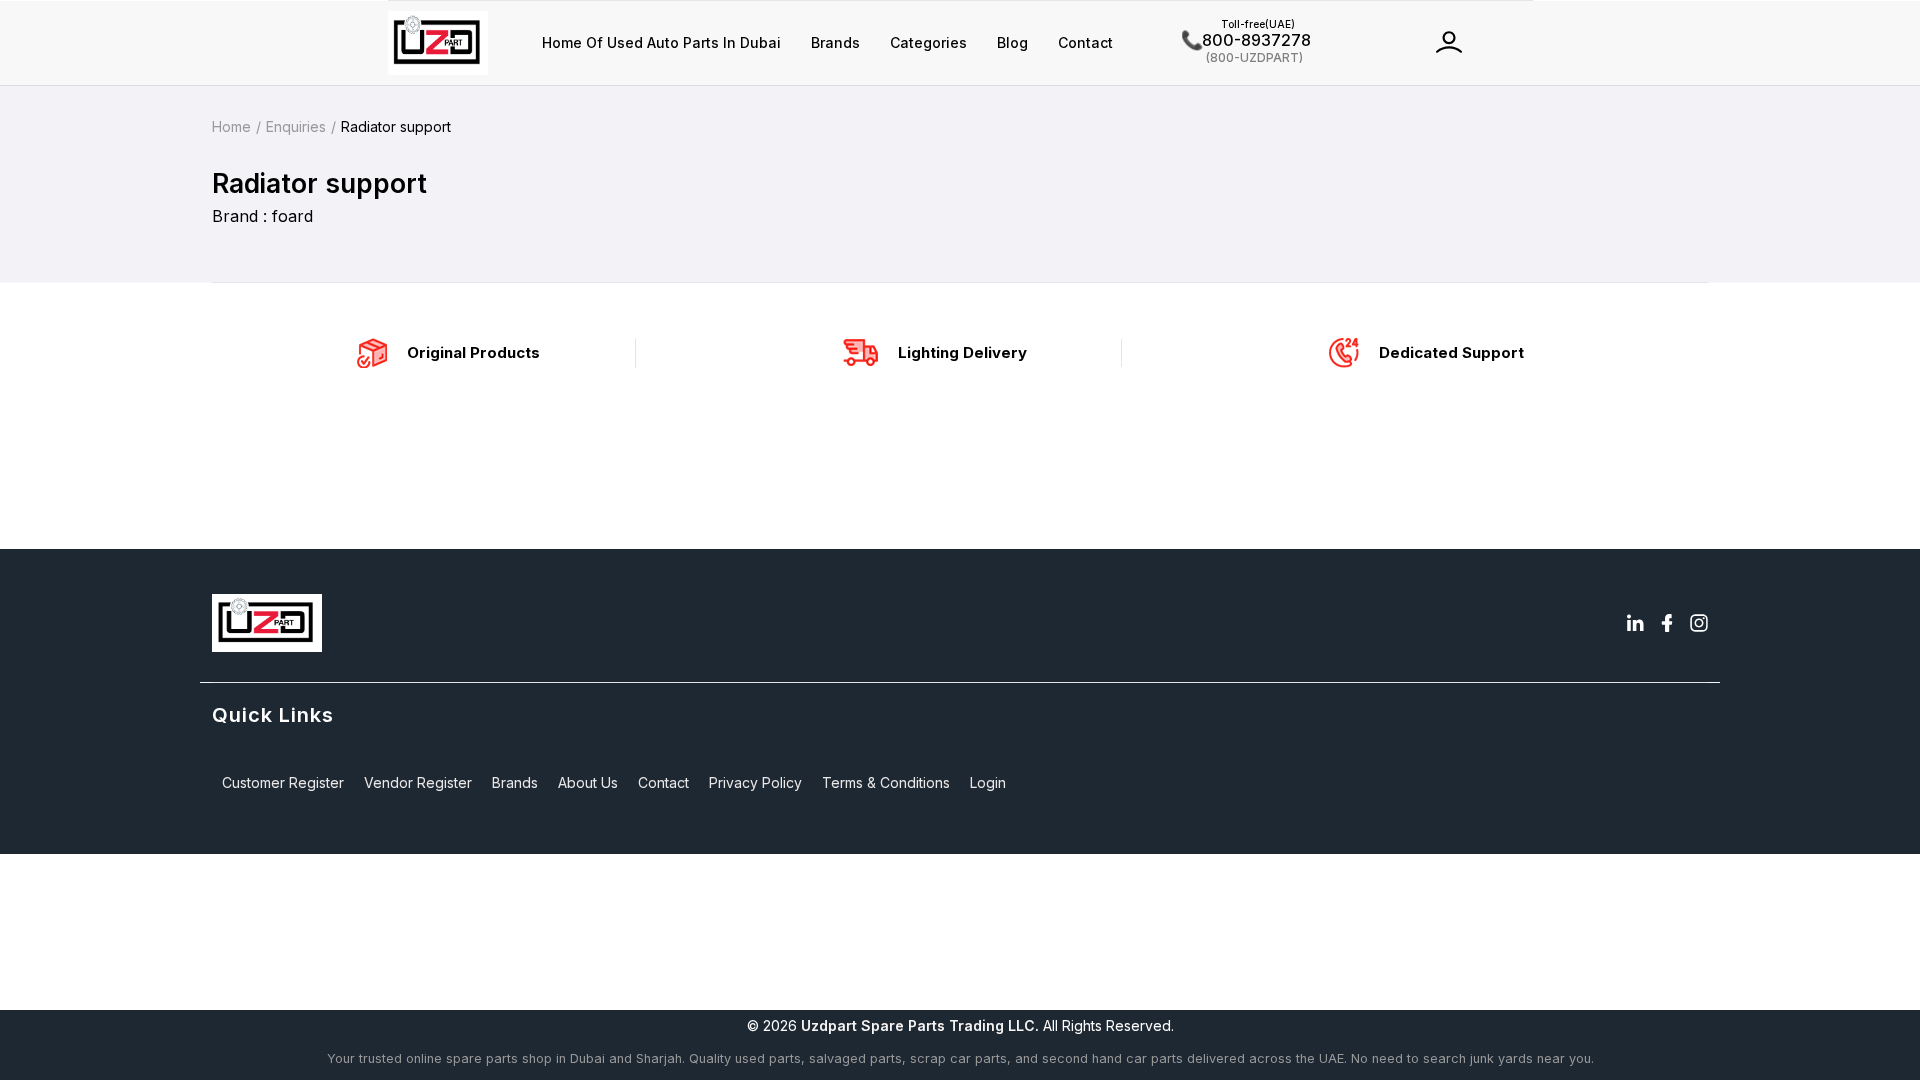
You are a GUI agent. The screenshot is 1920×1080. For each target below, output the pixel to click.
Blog (1012, 42)
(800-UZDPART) (1242, 56)
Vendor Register (418, 782)
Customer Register (283, 782)
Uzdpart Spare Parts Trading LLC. (920, 1025)
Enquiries (296, 126)
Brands (835, 42)
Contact (1085, 42)
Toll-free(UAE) (1238, 24)
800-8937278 (1246, 40)
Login (988, 782)
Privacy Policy (755, 782)
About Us (588, 782)
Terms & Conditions (886, 782)
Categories (928, 42)
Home (231, 126)
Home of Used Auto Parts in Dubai (661, 42)
